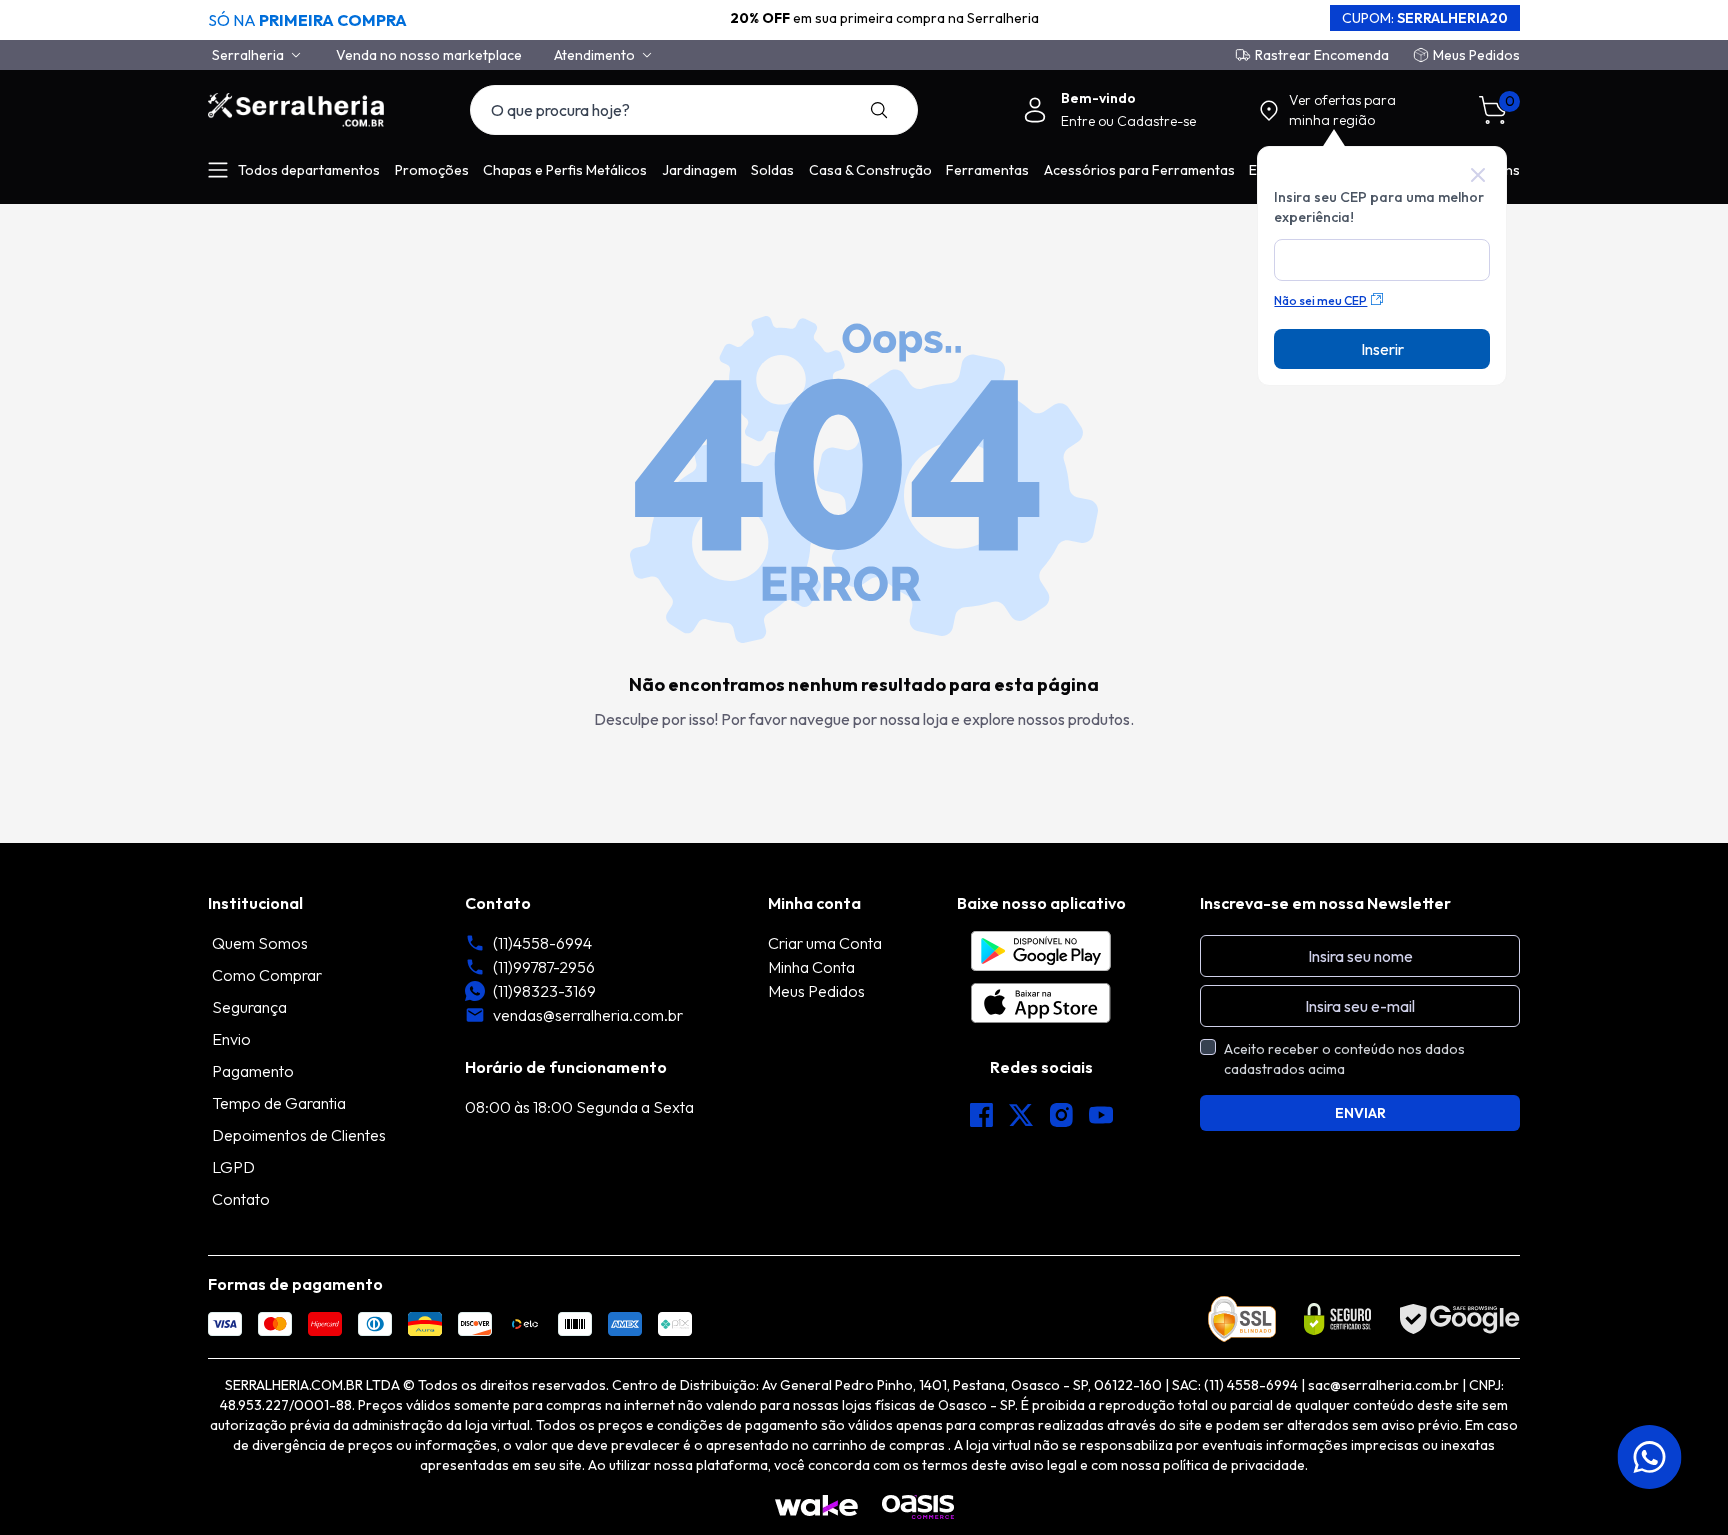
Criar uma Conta (825, 943)
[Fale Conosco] (1651, 1457)
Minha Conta (811, 967)
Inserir (1382, 349)
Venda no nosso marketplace (429, 55)
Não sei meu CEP (1320, 300)
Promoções (432, 170)
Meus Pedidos (1476, 55)
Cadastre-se (1156, 121)
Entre (1079, 121)
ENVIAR (1360, 1113)
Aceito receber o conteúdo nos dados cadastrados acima (1344, 1059)
